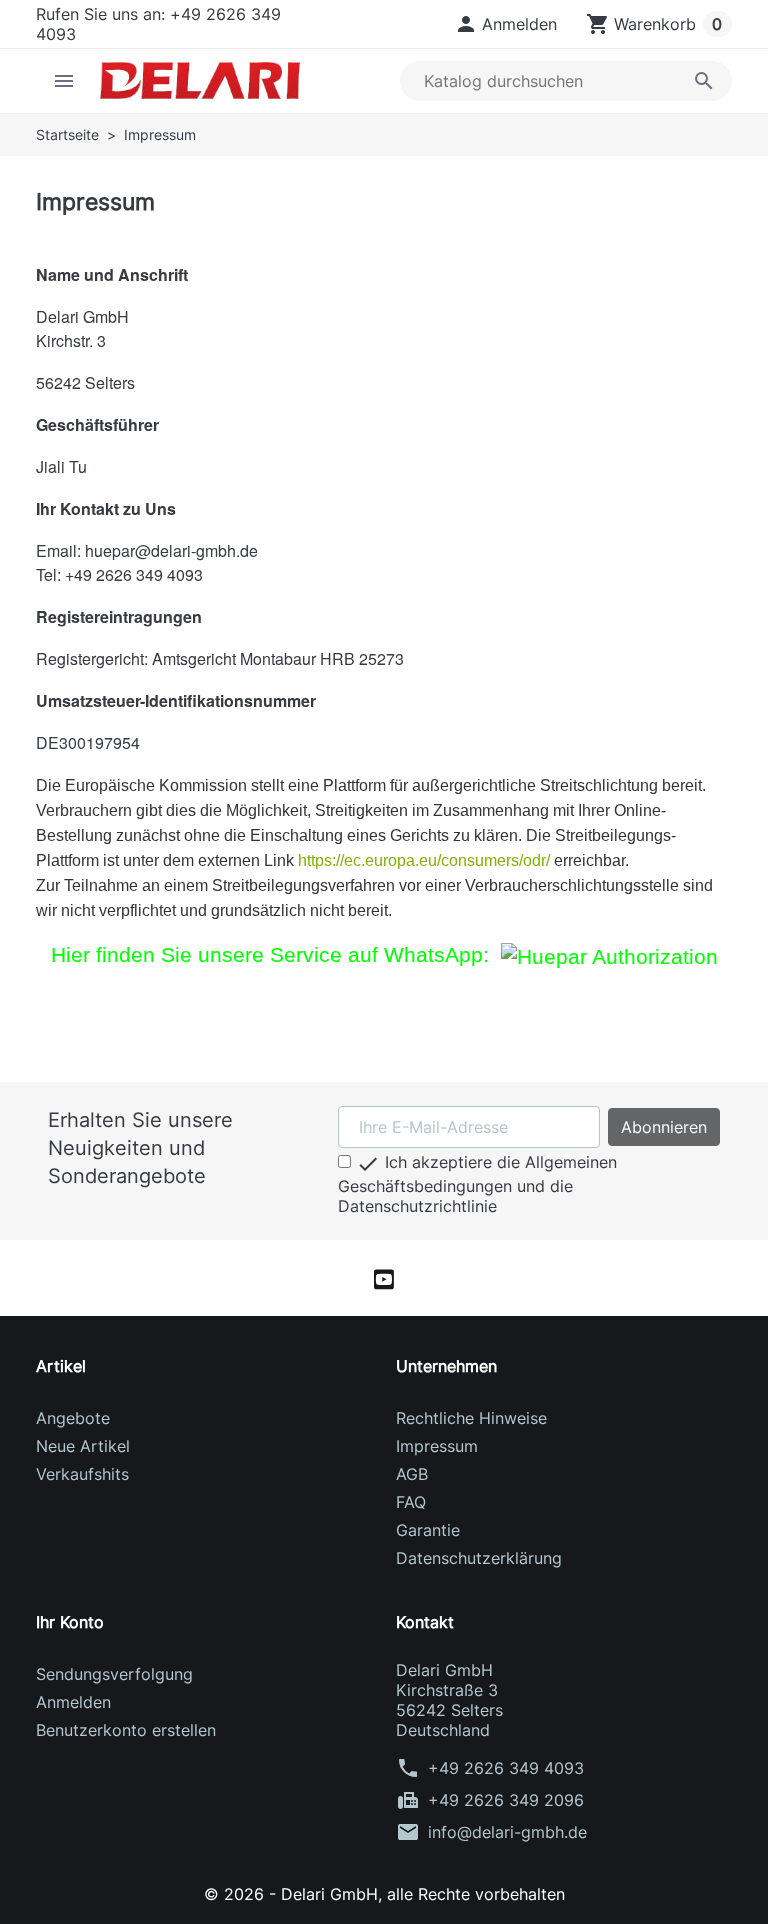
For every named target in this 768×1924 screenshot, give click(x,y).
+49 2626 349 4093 (506, 1768)
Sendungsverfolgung (114, 1674)
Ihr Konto (70, 1622)
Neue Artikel (83, 1446)
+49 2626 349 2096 (506, 1800)
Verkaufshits (82, 1474)
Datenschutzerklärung (479, 1558)
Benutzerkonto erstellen (126, 1730)
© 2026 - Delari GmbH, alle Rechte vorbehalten (384, 1894)
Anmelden (73, 1702)
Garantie (428, 1530)
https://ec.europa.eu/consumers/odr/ (424, 860)
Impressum (437, 1446)
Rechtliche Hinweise (471, 1418)
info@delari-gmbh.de (507, 1832)
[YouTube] (384, 1278)
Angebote (73, 1418)
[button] (505, 24)
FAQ (411, 1502)
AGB (412, 1474)
